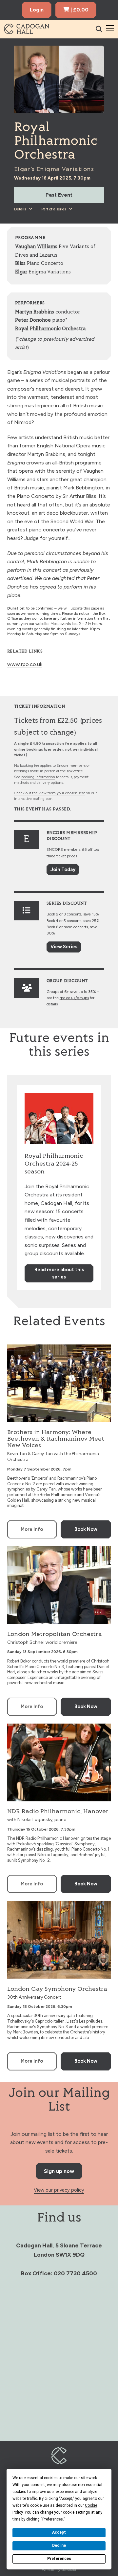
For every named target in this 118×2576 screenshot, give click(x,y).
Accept (59, 2532)
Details (20, 209)
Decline (59, 2545)
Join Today (63, 869)
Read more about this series (59, 1273)
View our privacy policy (59, 2190)
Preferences (59, 2559)
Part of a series (54, 209)
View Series (64, 947)
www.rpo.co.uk (25, 664)
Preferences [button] (53, 2519)
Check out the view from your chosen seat (49, 793)
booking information (38, 777)
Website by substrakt (59, 2570)
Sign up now (59, 2171)
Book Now (86, 1529)
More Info (32, 1529)
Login (37, 10)
